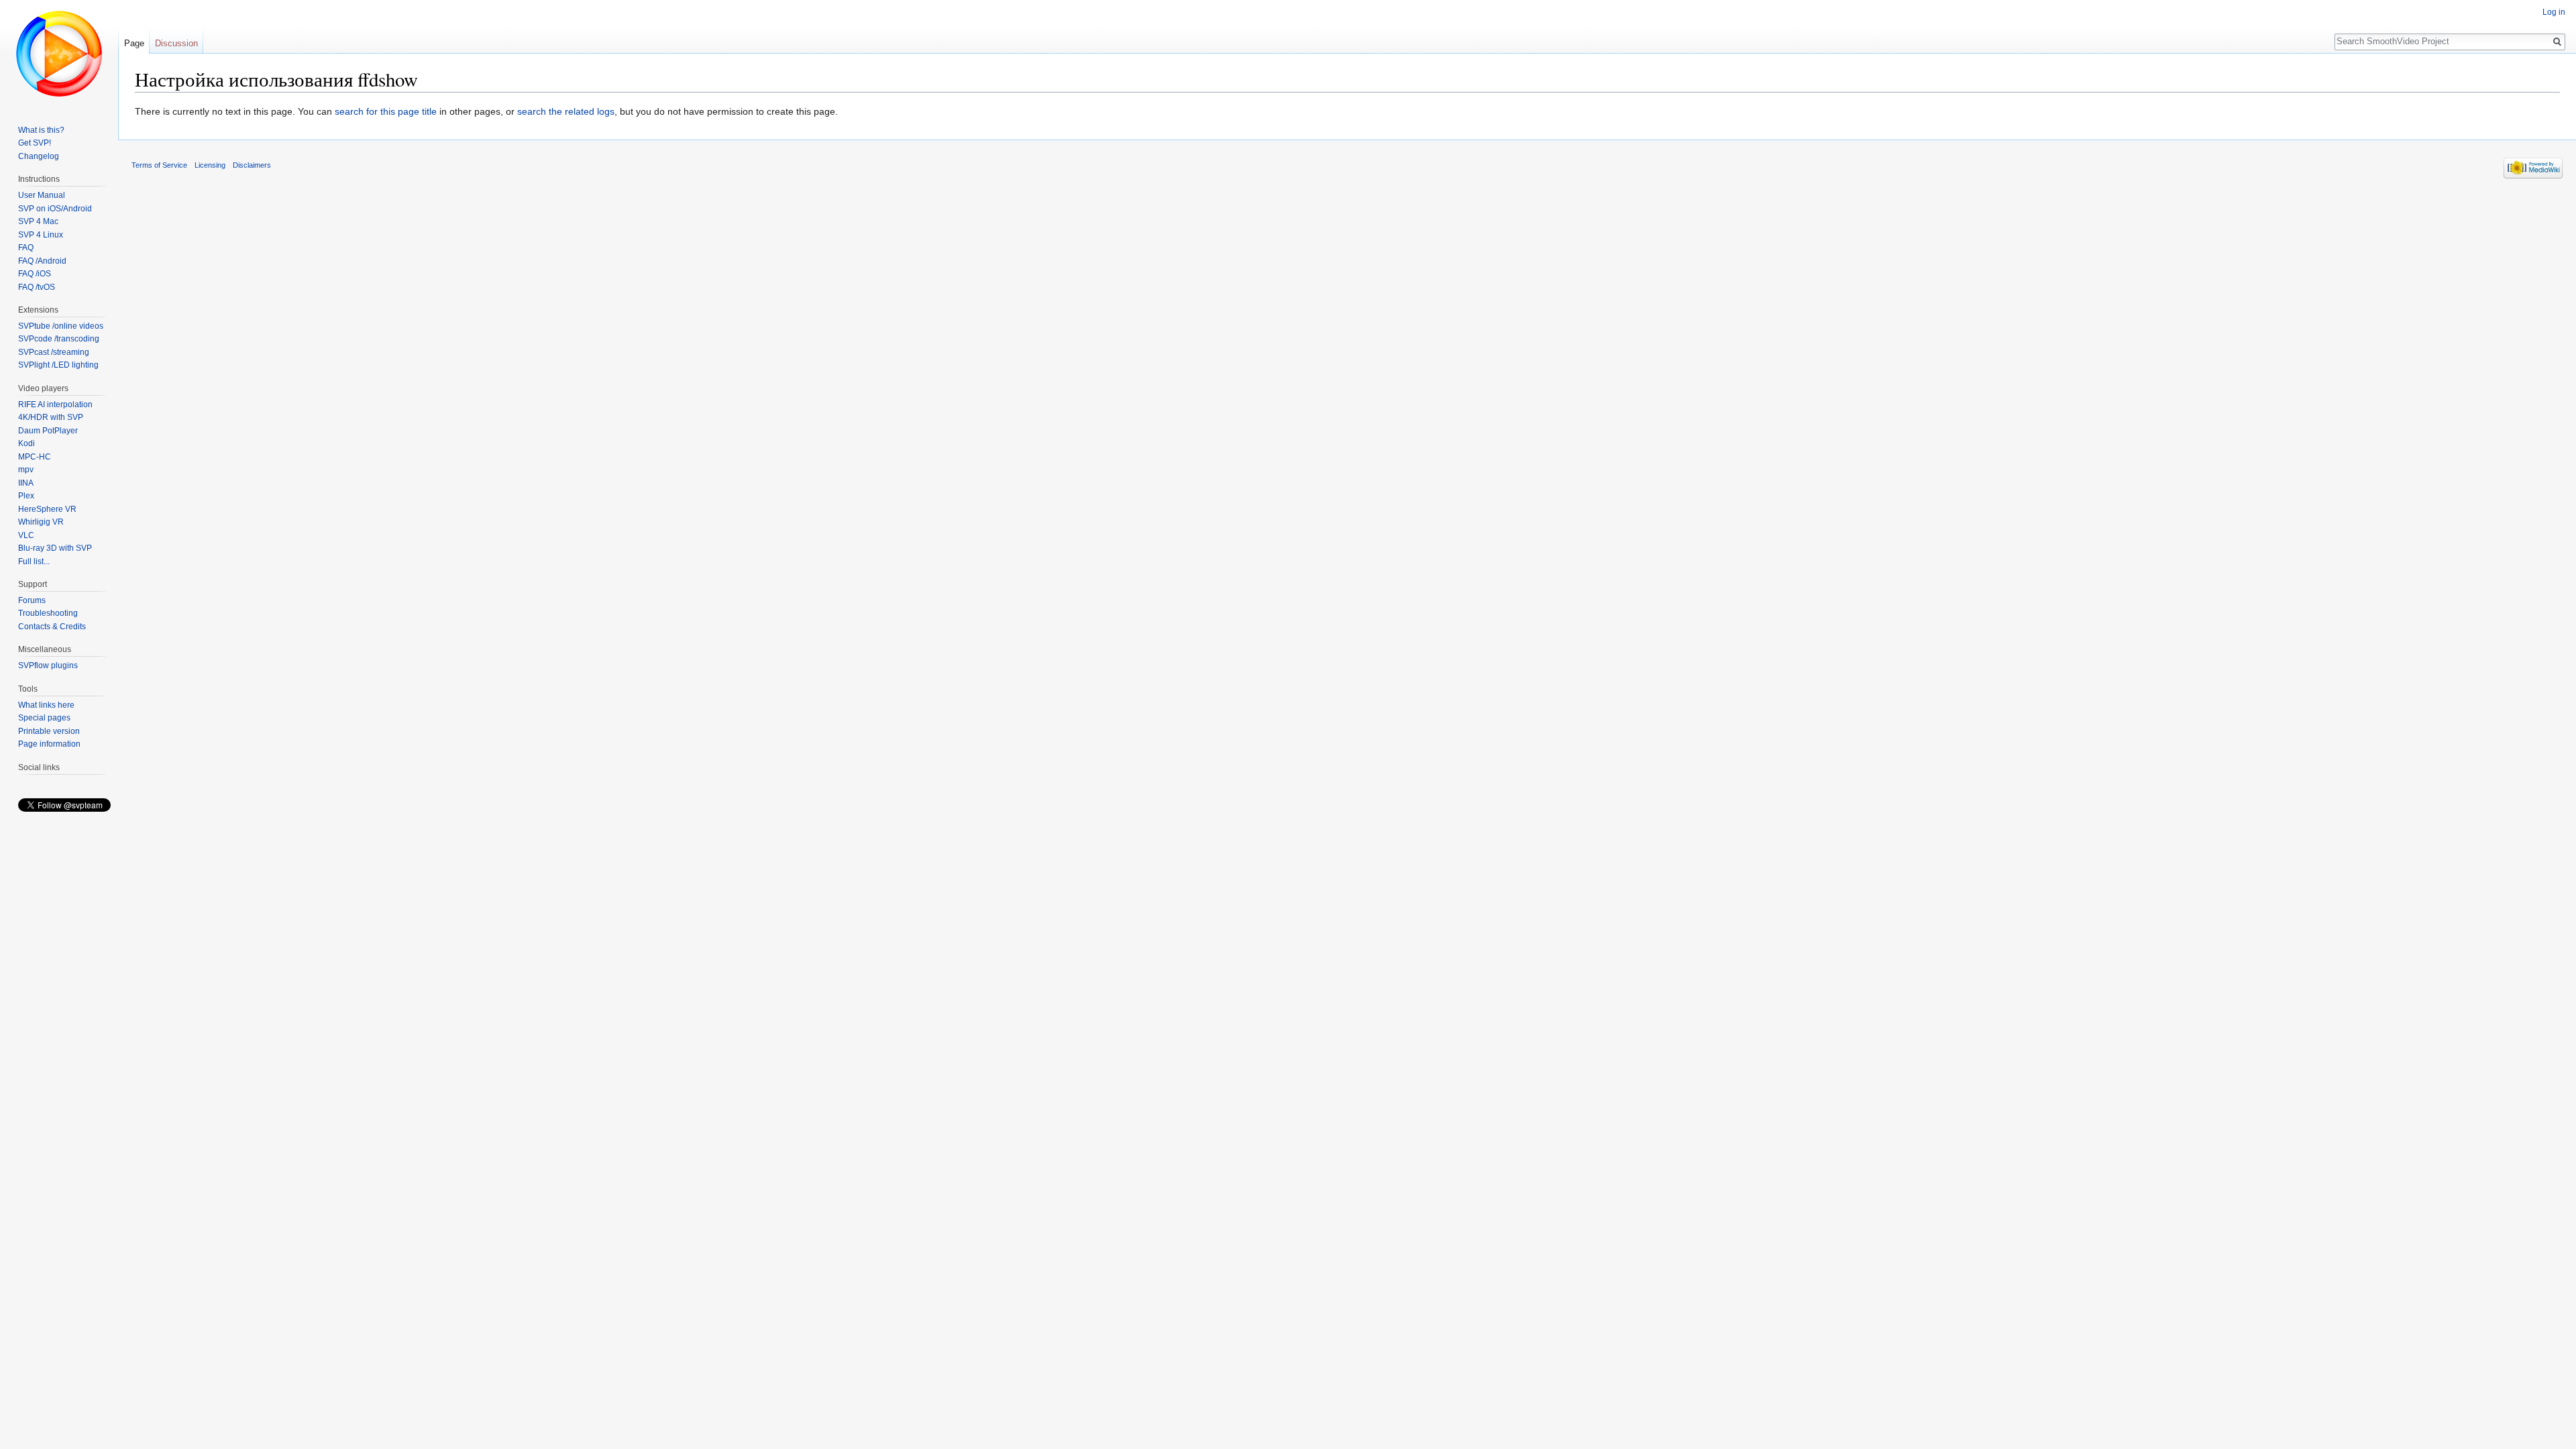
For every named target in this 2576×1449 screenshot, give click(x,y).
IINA (26, 483)
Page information (49, 744)
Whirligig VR (41, 522)
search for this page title (386, 111)
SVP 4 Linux (41, 235)
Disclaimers (252, 165)
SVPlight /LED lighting (58, 365)
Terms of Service (159, 165)
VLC (26, 535)
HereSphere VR (47, 509)
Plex (26, 496)
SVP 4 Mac (38, 221)
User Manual (42, 195)
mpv (26, 470)
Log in (2554, 12)
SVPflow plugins (48, 665)
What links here (46, 705)
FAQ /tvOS (37, 287)
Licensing (210, 165)
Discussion (176, 43)
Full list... (34, 561)
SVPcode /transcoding (59, 339)
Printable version (49, 731)
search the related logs (566, 111)
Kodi (26, 443)
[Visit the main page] (59, 54)
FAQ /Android (42, 261)
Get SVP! (35, 143)
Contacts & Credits (52, 627)
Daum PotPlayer (48, 431)
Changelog (39, 156)
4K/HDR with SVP (51, 417)
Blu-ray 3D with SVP (55, 548)
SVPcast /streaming (54, 352)
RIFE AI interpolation (55, 405)
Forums (32, 600)
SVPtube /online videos (61, 326)
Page (134, 43)
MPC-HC (35, 457)
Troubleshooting (48, 613)
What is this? (41, 130)
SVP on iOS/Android (55, 209)
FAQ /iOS (35, 274)
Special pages (44, 718)
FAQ (26, 248)
